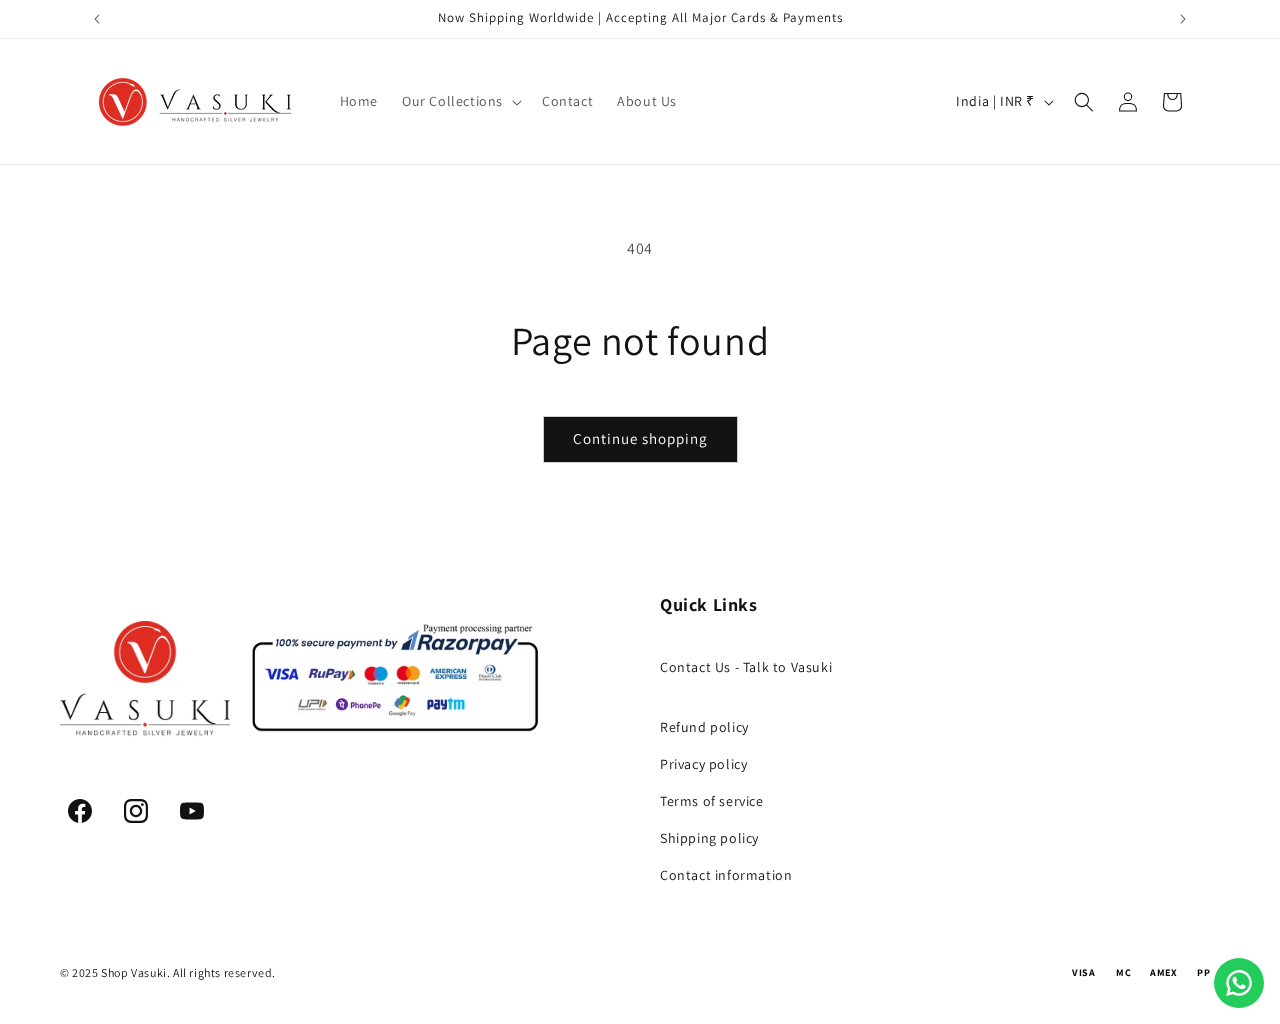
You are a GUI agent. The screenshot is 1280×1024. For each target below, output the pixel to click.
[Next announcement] (1183, 19)
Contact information (726, 875)
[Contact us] (1239, 983)
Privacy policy (703, 764)
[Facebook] (80, 811)
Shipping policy (709, 838)
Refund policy (704, 727)
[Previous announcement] (97, 19)
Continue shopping (640, 438)
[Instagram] (136, 811)
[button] (460, 101)
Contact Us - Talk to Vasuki (746, 667)
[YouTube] (192, 811)
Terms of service (712, 801)
